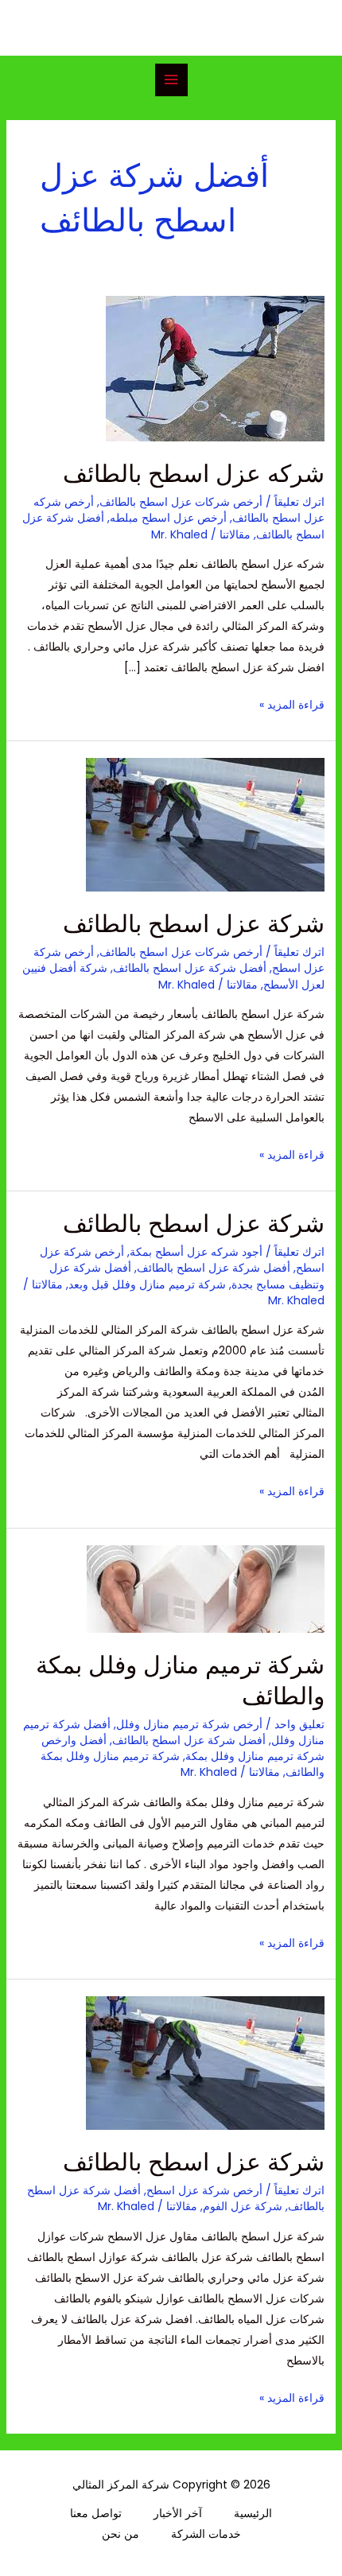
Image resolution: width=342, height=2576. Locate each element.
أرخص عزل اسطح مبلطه (168, 518)
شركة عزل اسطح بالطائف (194, 924)
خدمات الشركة (206, 2534)
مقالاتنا (235, 534)
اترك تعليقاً (299, 502)
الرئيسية (253, 2513)
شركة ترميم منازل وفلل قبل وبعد (147, 1284)
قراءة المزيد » (292, 703)
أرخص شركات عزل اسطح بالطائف (181, 502)
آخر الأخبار (178, 2513)
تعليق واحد (299, 1724)
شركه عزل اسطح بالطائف (194, 474)
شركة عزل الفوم (243, 2206)
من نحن (120, 2534)
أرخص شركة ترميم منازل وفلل (189, 1724)
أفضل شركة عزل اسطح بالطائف (190, 968)
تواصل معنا (96, 2513)
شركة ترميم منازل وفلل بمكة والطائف (180, 1680)
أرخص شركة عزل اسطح (204, 2190)
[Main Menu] (171, 80)
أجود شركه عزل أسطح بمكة (196, 1252)
